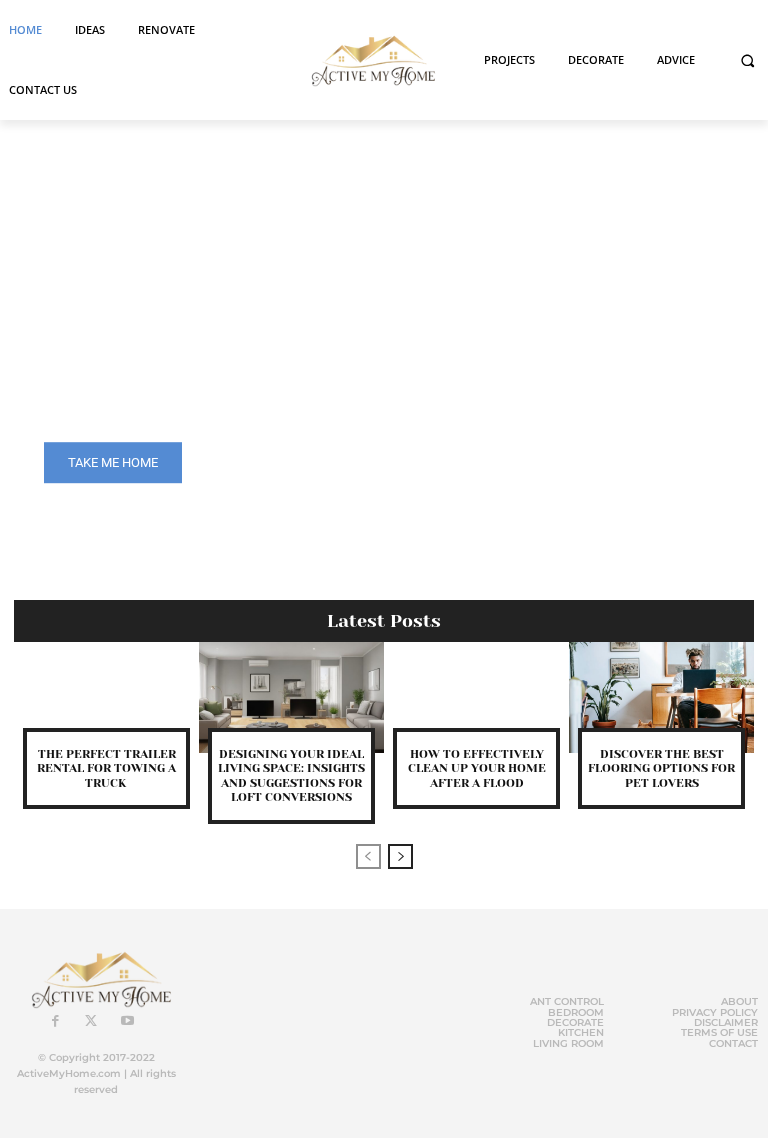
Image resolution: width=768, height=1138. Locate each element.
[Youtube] (127, 1022)
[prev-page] (368, 856)
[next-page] (400, 856)
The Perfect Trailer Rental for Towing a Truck (106, 768)
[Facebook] (55, 1022)
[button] (747, 60)
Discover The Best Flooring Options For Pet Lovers (661, 768)
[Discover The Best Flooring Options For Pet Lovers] (661, 697)
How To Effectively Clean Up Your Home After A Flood (477, 768)
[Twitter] (91, 1022)
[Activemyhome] (369, 60)
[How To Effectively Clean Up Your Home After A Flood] (476, 697)
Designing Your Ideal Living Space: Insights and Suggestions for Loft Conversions (291, 775)
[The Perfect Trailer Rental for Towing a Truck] (106, 697)
